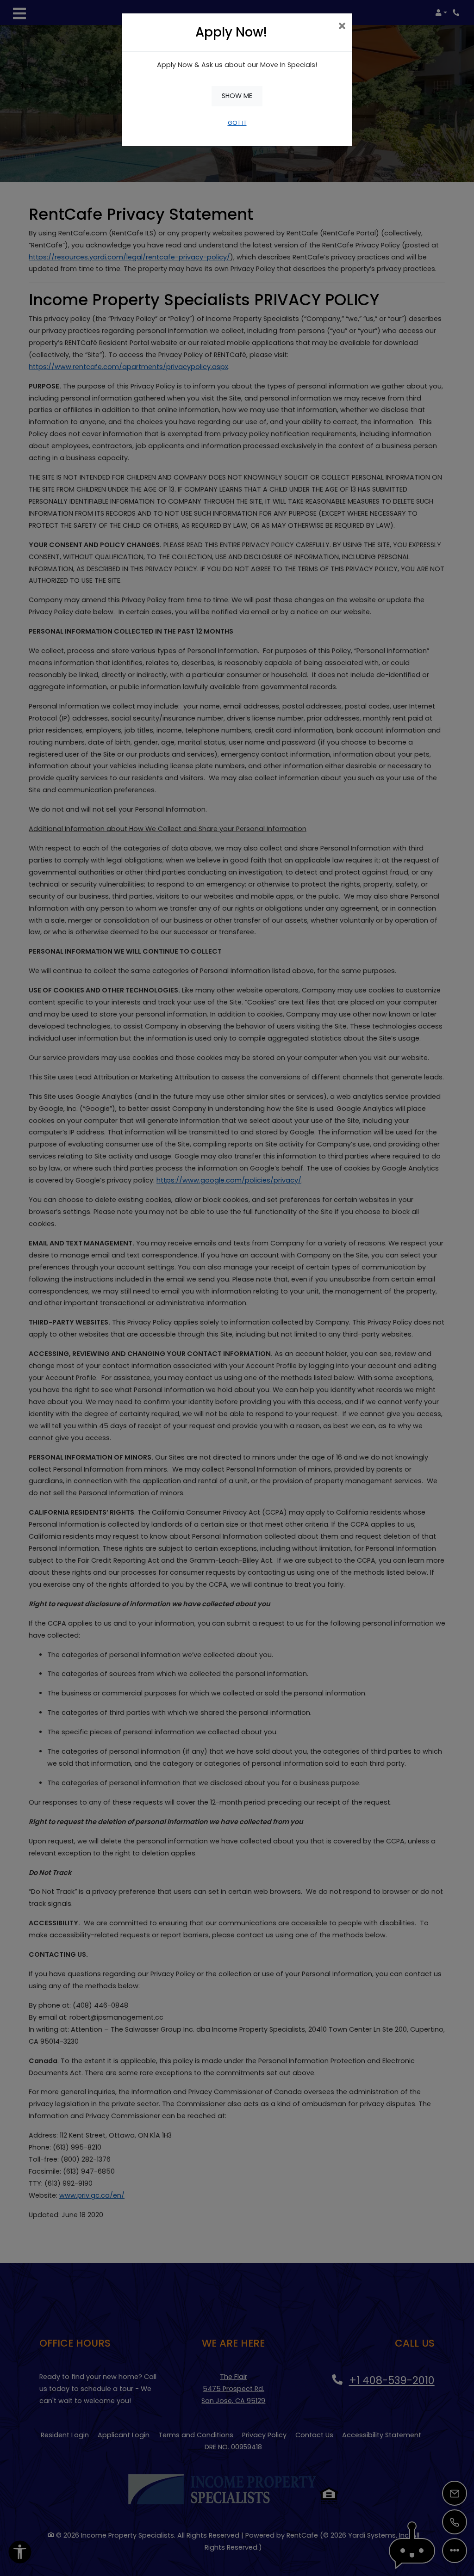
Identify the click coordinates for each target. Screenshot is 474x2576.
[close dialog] (342, 27)
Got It (237, 123)
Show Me (237, 96)
